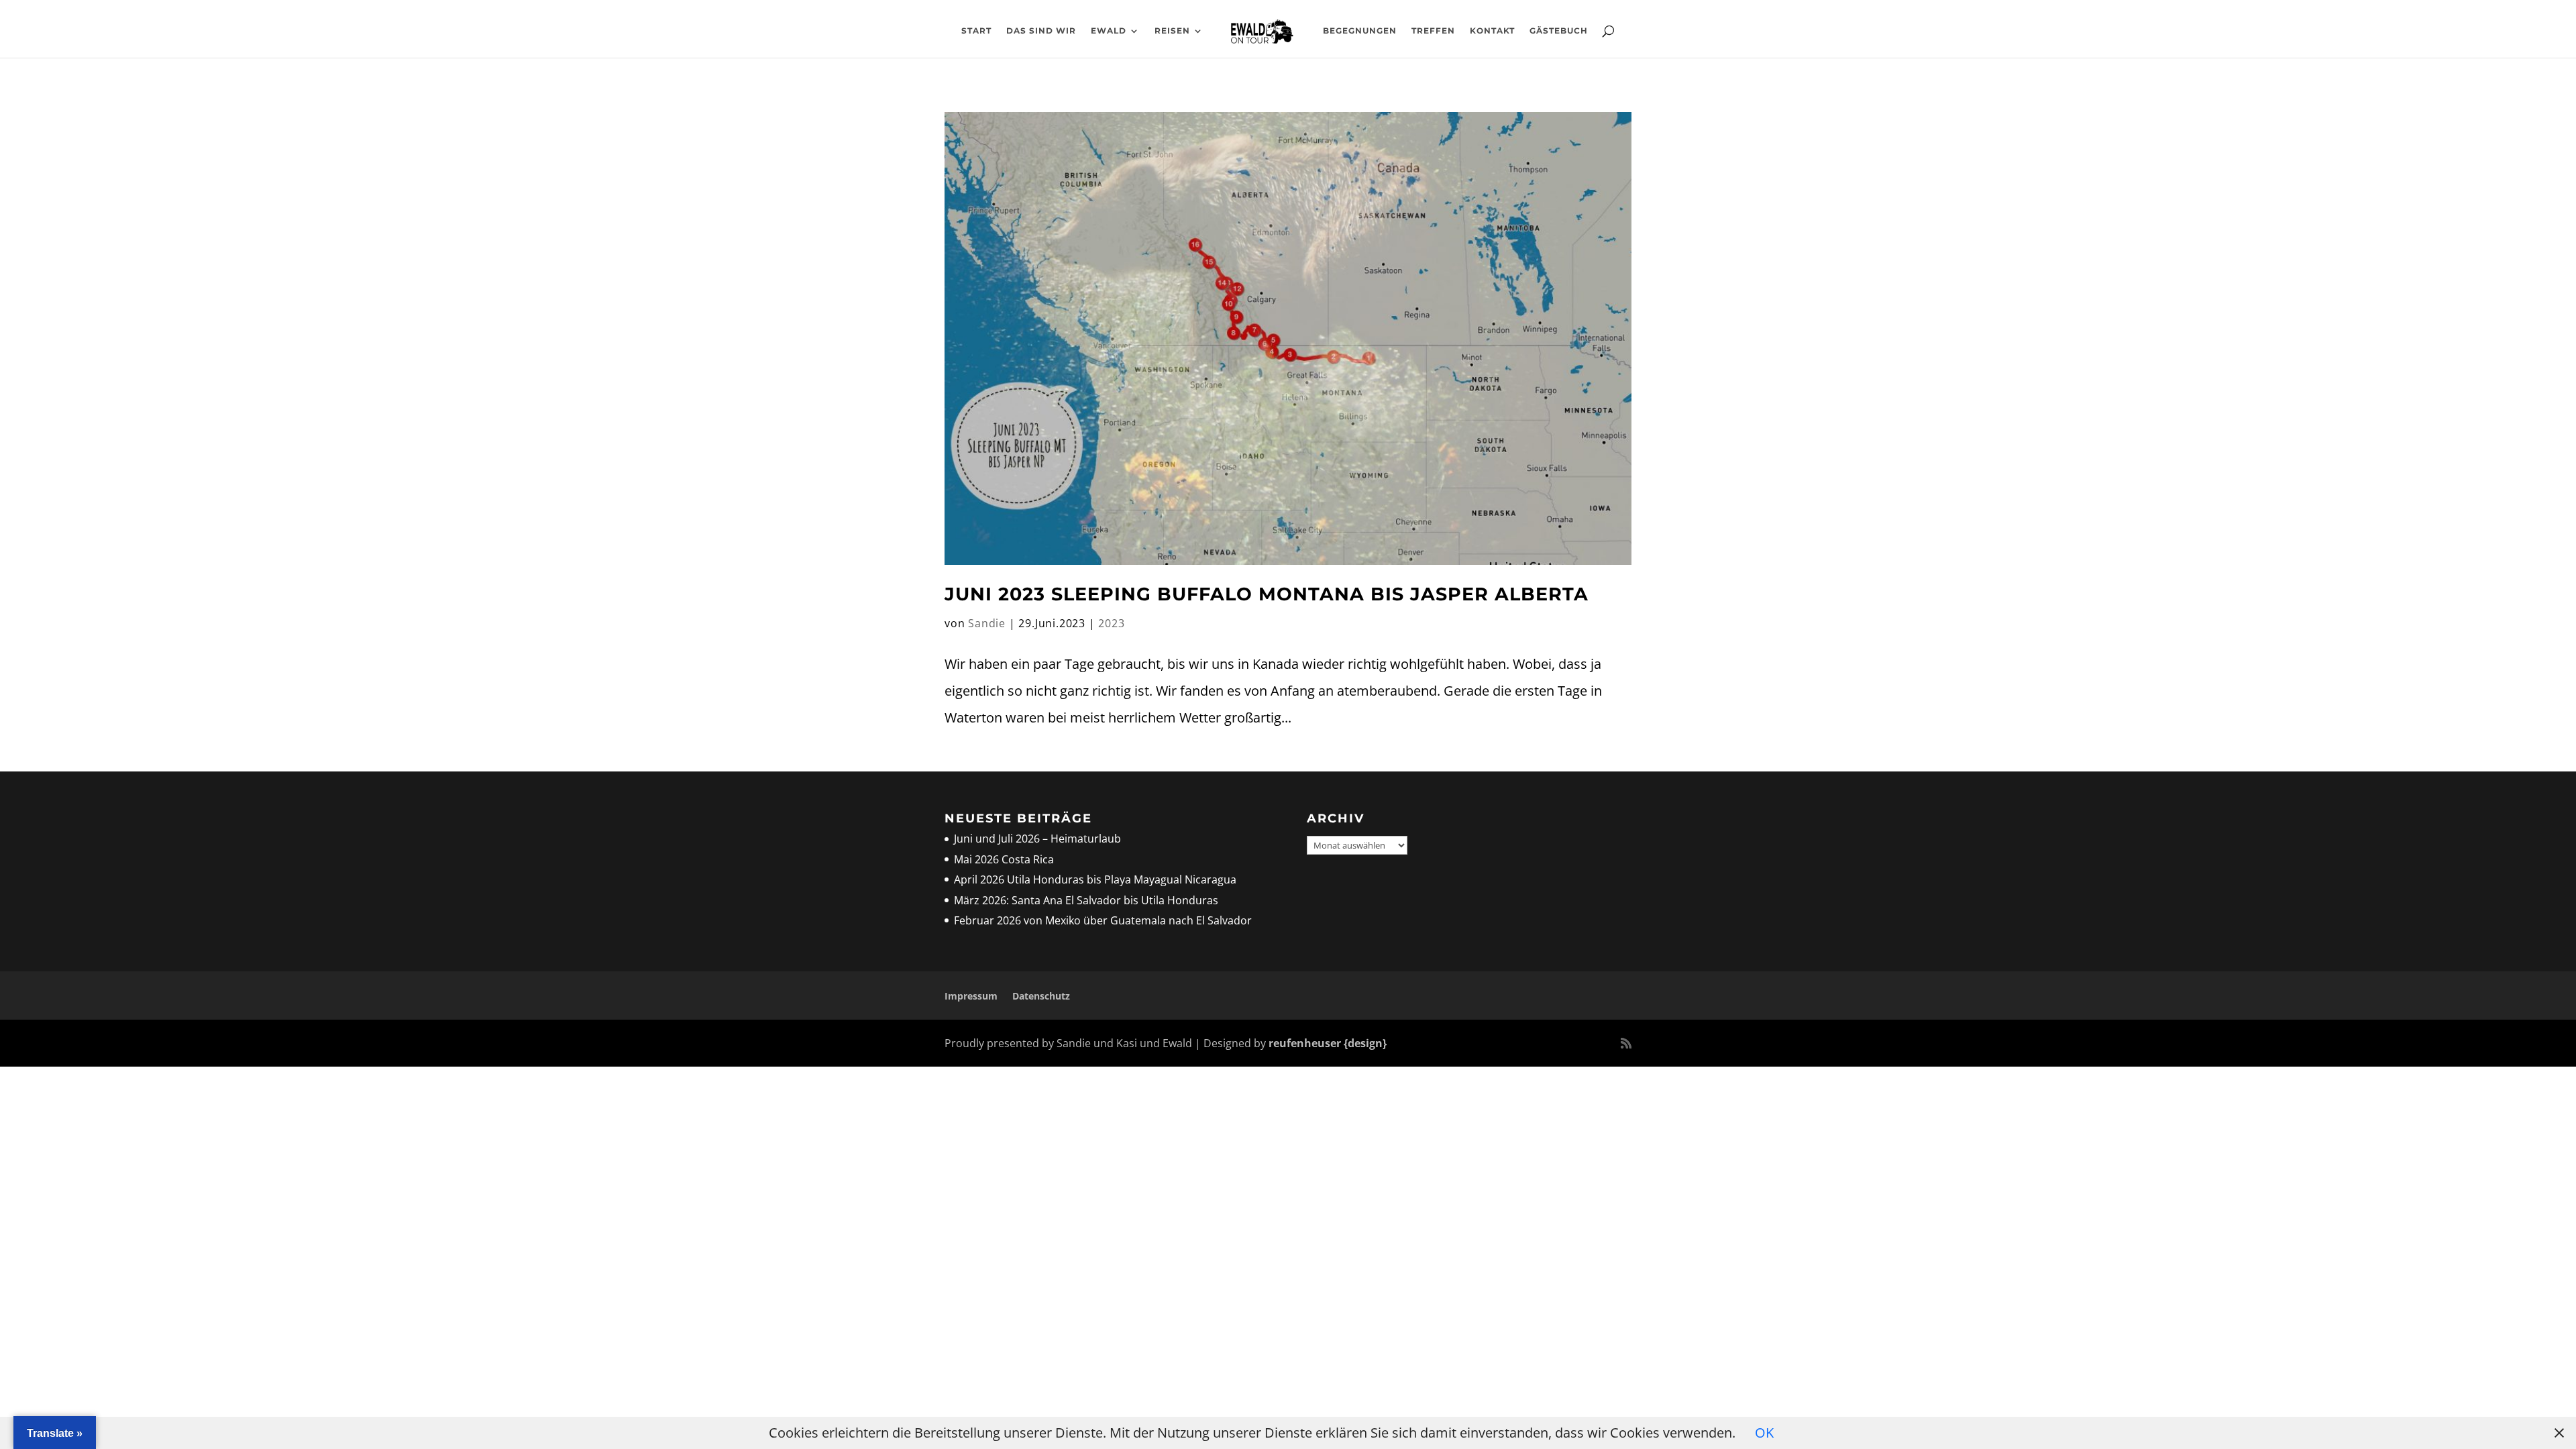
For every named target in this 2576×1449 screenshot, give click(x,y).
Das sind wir (1041, 31)
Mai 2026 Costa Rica (1004, 859)
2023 (1111, 623)
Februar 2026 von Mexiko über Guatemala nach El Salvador (1103, 920)
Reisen (1172, 31)
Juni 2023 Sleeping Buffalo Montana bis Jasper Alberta (1270, 594)
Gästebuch (1559, 31)
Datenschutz (1041, 996)
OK (1764, 1433)
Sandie (987, 623)
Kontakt (1492, 31)
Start (976, 31)
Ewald (1109, 31)
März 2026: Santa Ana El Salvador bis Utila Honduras (1086, 900)
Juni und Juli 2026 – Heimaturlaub (1037, 839)
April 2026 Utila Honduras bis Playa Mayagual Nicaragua (1096, 879)
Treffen (1433, 31)
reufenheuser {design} (1328, 1043)
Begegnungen (1360, 31)
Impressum (971, 996)
